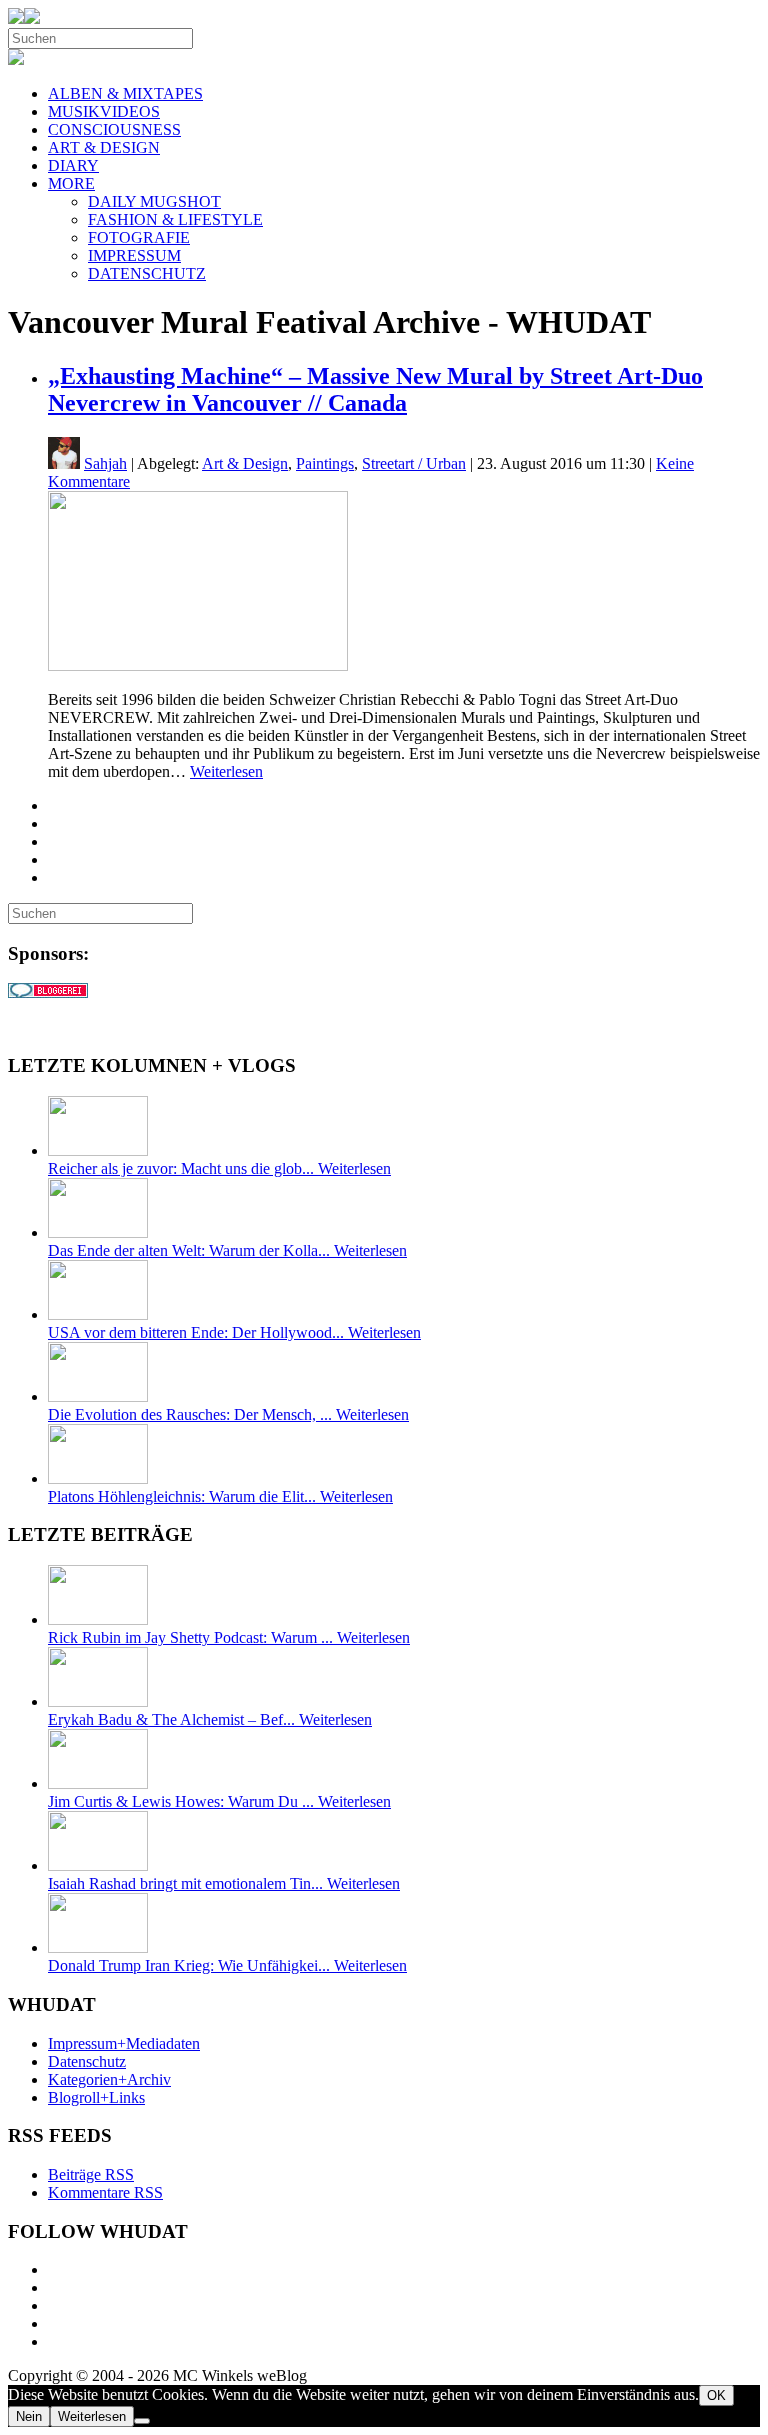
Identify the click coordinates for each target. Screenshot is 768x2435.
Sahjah (105, 463)
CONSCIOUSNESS (114, 129)
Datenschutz (87, 2061)
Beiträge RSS (91, 2174)
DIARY (73, 165)
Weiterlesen (226, 771)
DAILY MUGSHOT (154, 201)
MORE (71, 183)
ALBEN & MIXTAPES (125, 93)
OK (716, 2395)
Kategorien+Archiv (109, 2079)
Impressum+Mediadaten (124, 2043)
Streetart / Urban (414, 463)
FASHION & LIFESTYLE (175, 219)
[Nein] (142, 2421)
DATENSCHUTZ (147, 273)
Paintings (325, 463)
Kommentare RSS (105, 2192)
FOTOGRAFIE (139, 237)
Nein (29, 2416)
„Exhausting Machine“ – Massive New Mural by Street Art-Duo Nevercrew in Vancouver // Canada (375, 389)
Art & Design (245, 463)
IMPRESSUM (134, 255)
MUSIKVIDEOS (104, 111)
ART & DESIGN (104, 147)
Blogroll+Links (96, 2097)
